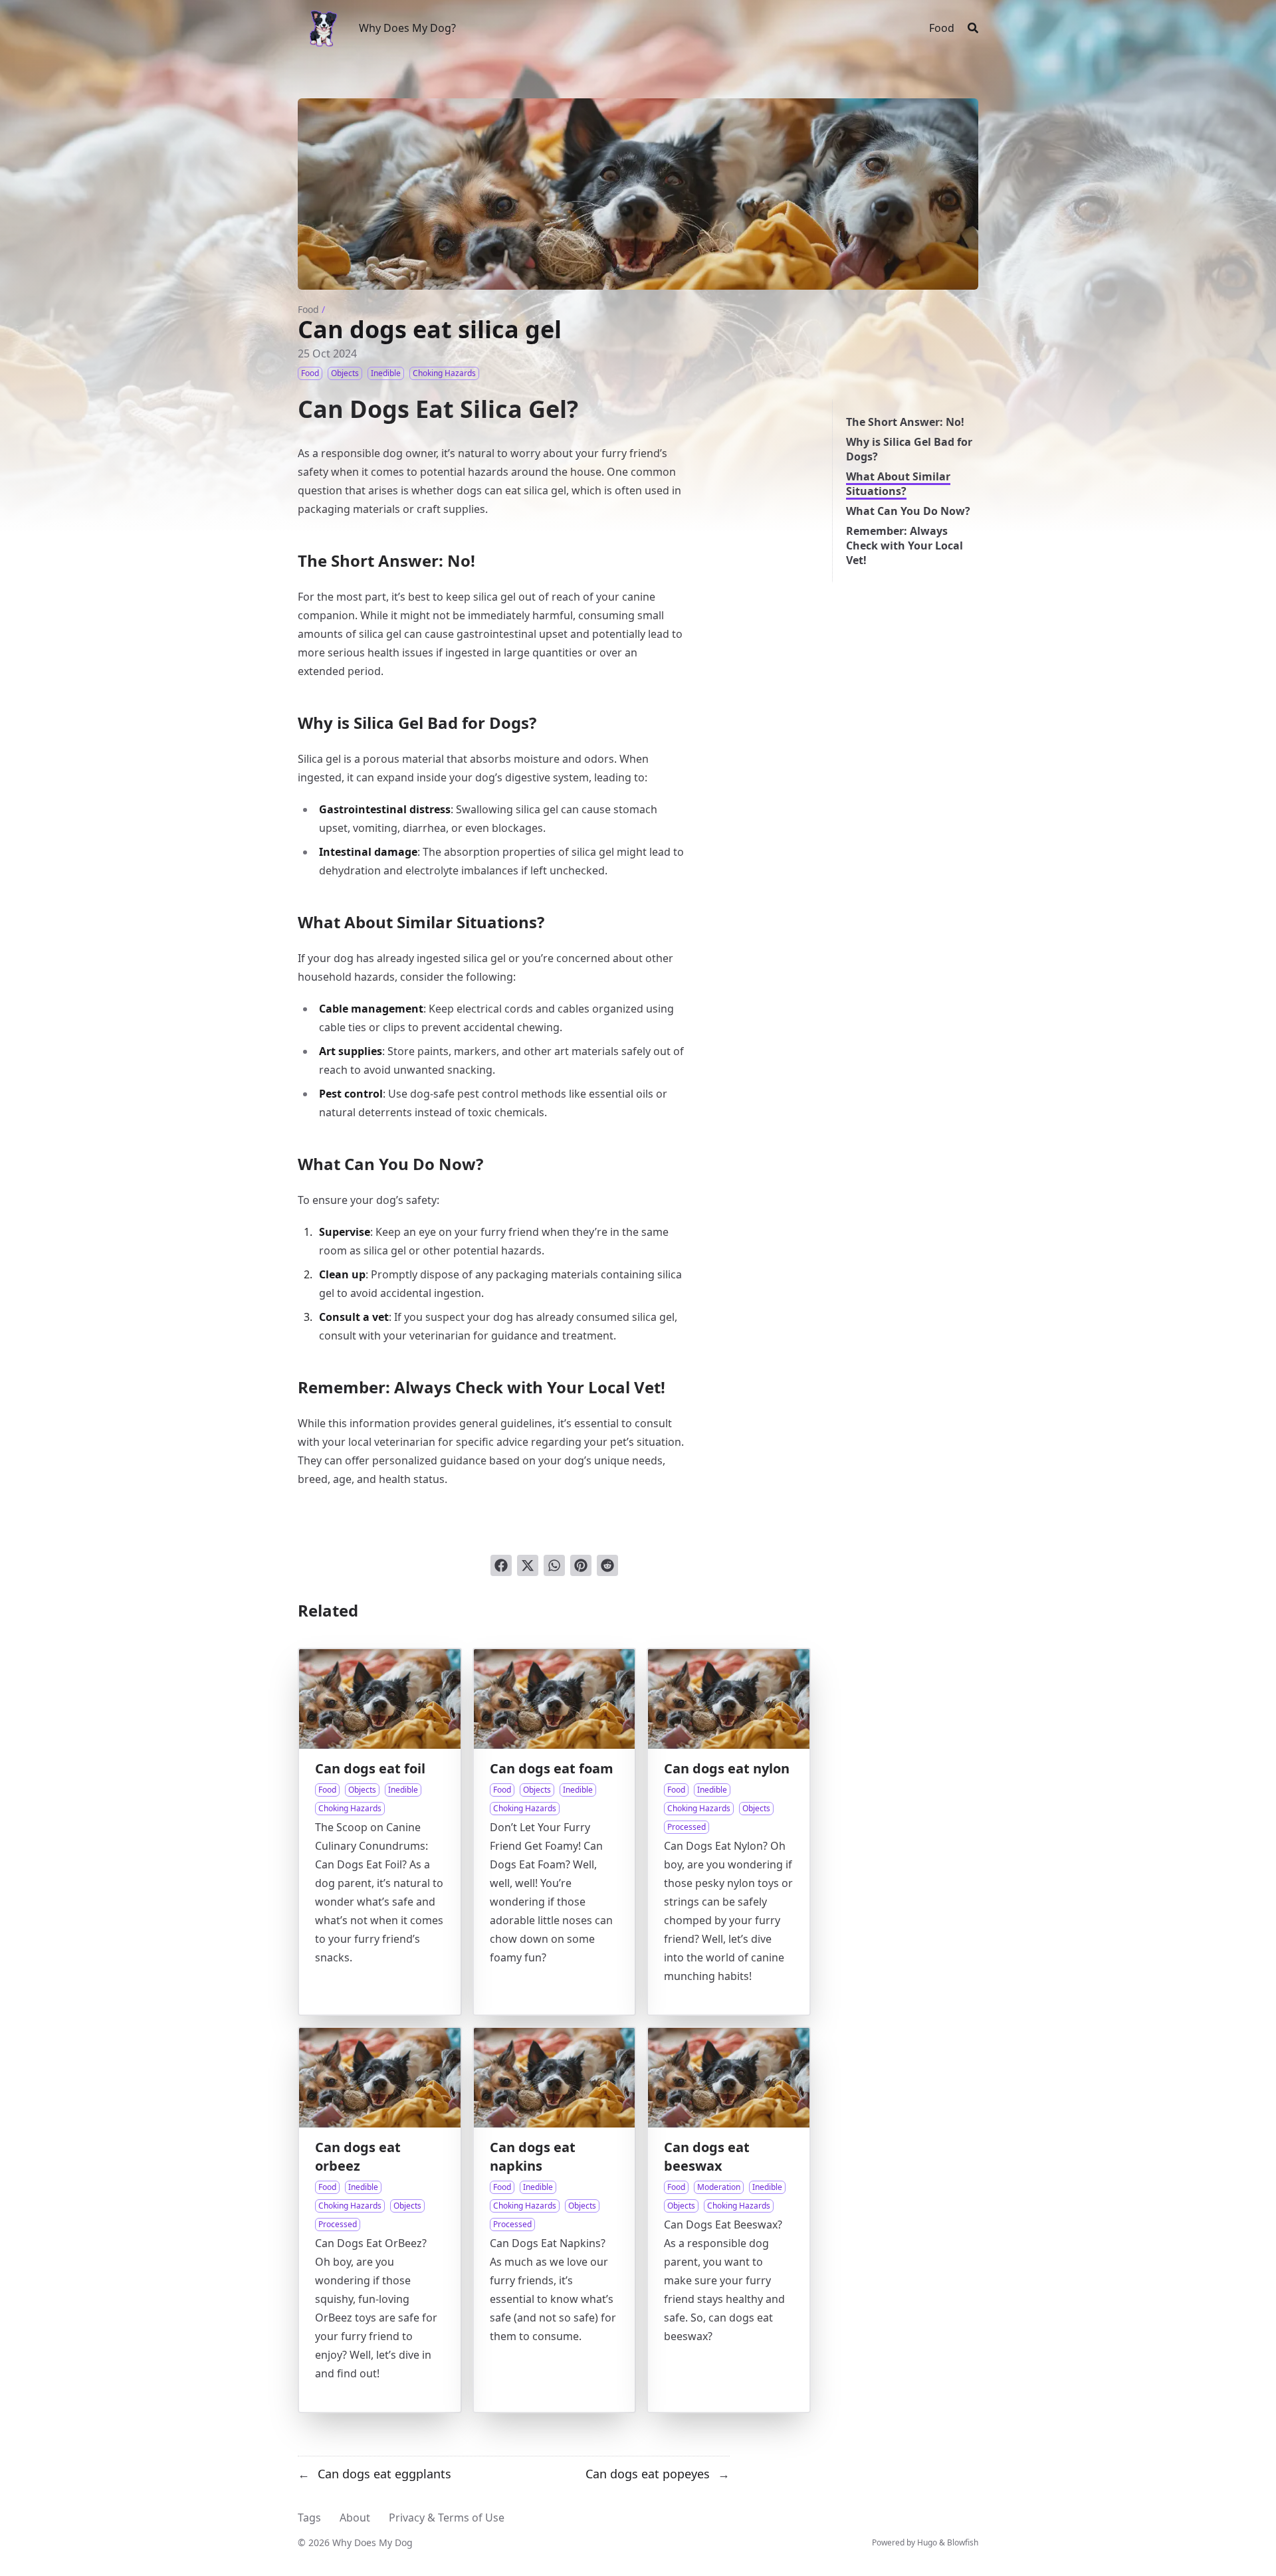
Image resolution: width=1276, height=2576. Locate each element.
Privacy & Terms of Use (447, 2518)
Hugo (927, 2542)
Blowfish (963, 2542)
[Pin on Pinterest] (581, 1565)
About (355, 2518)
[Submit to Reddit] (607, 1565)
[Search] (973, 28)
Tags (309, 2518)
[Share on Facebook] (501, 1565)
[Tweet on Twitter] (528, 1565)
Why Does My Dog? (407, 28)
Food (308, 309)
